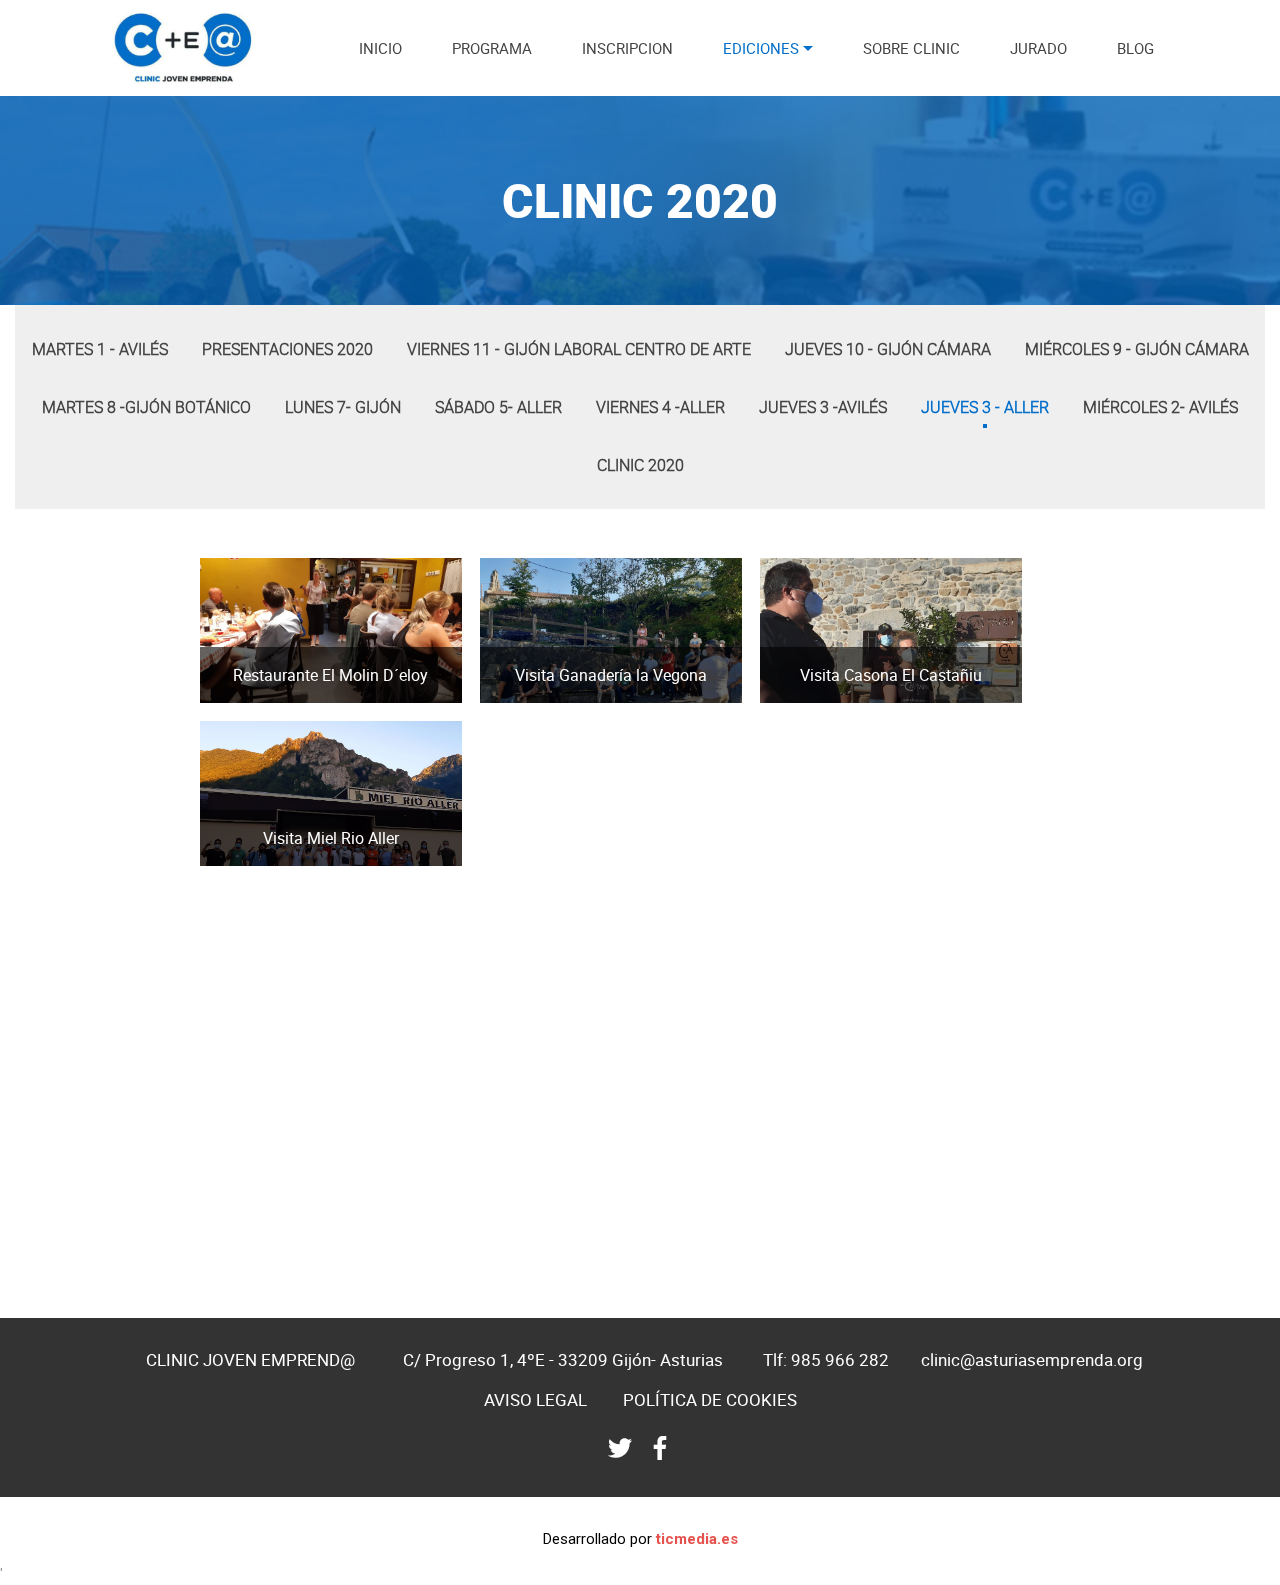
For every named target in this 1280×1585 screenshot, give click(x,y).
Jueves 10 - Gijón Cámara (888, 349)
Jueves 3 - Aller (985, 407)
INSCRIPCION (627, 48)
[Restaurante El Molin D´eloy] (225, 697)
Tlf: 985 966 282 (826, 1359)
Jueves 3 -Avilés (823, 407)
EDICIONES (761, 48)
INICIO (380, 48)
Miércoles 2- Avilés (1160, 407)
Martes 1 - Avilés (100, 349)
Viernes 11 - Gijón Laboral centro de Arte (579, 349)
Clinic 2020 (640, 465)
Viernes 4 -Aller (660, 407)
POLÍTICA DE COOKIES (710, 1399)
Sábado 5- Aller (498, 407)
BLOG (1135, 48)
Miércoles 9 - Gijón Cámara (1137, 349)
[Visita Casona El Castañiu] (785, 697)
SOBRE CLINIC (911, 48)
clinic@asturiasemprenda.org (1032, 1359)
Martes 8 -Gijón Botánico (146, 407)
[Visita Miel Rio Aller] (225, 860)
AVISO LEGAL (535, 1399)
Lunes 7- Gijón (343, 407)
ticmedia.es (697, 1539)
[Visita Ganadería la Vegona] (505, 697)
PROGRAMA (492, 48)
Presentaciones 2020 (287, 349)
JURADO (1038, 48)
